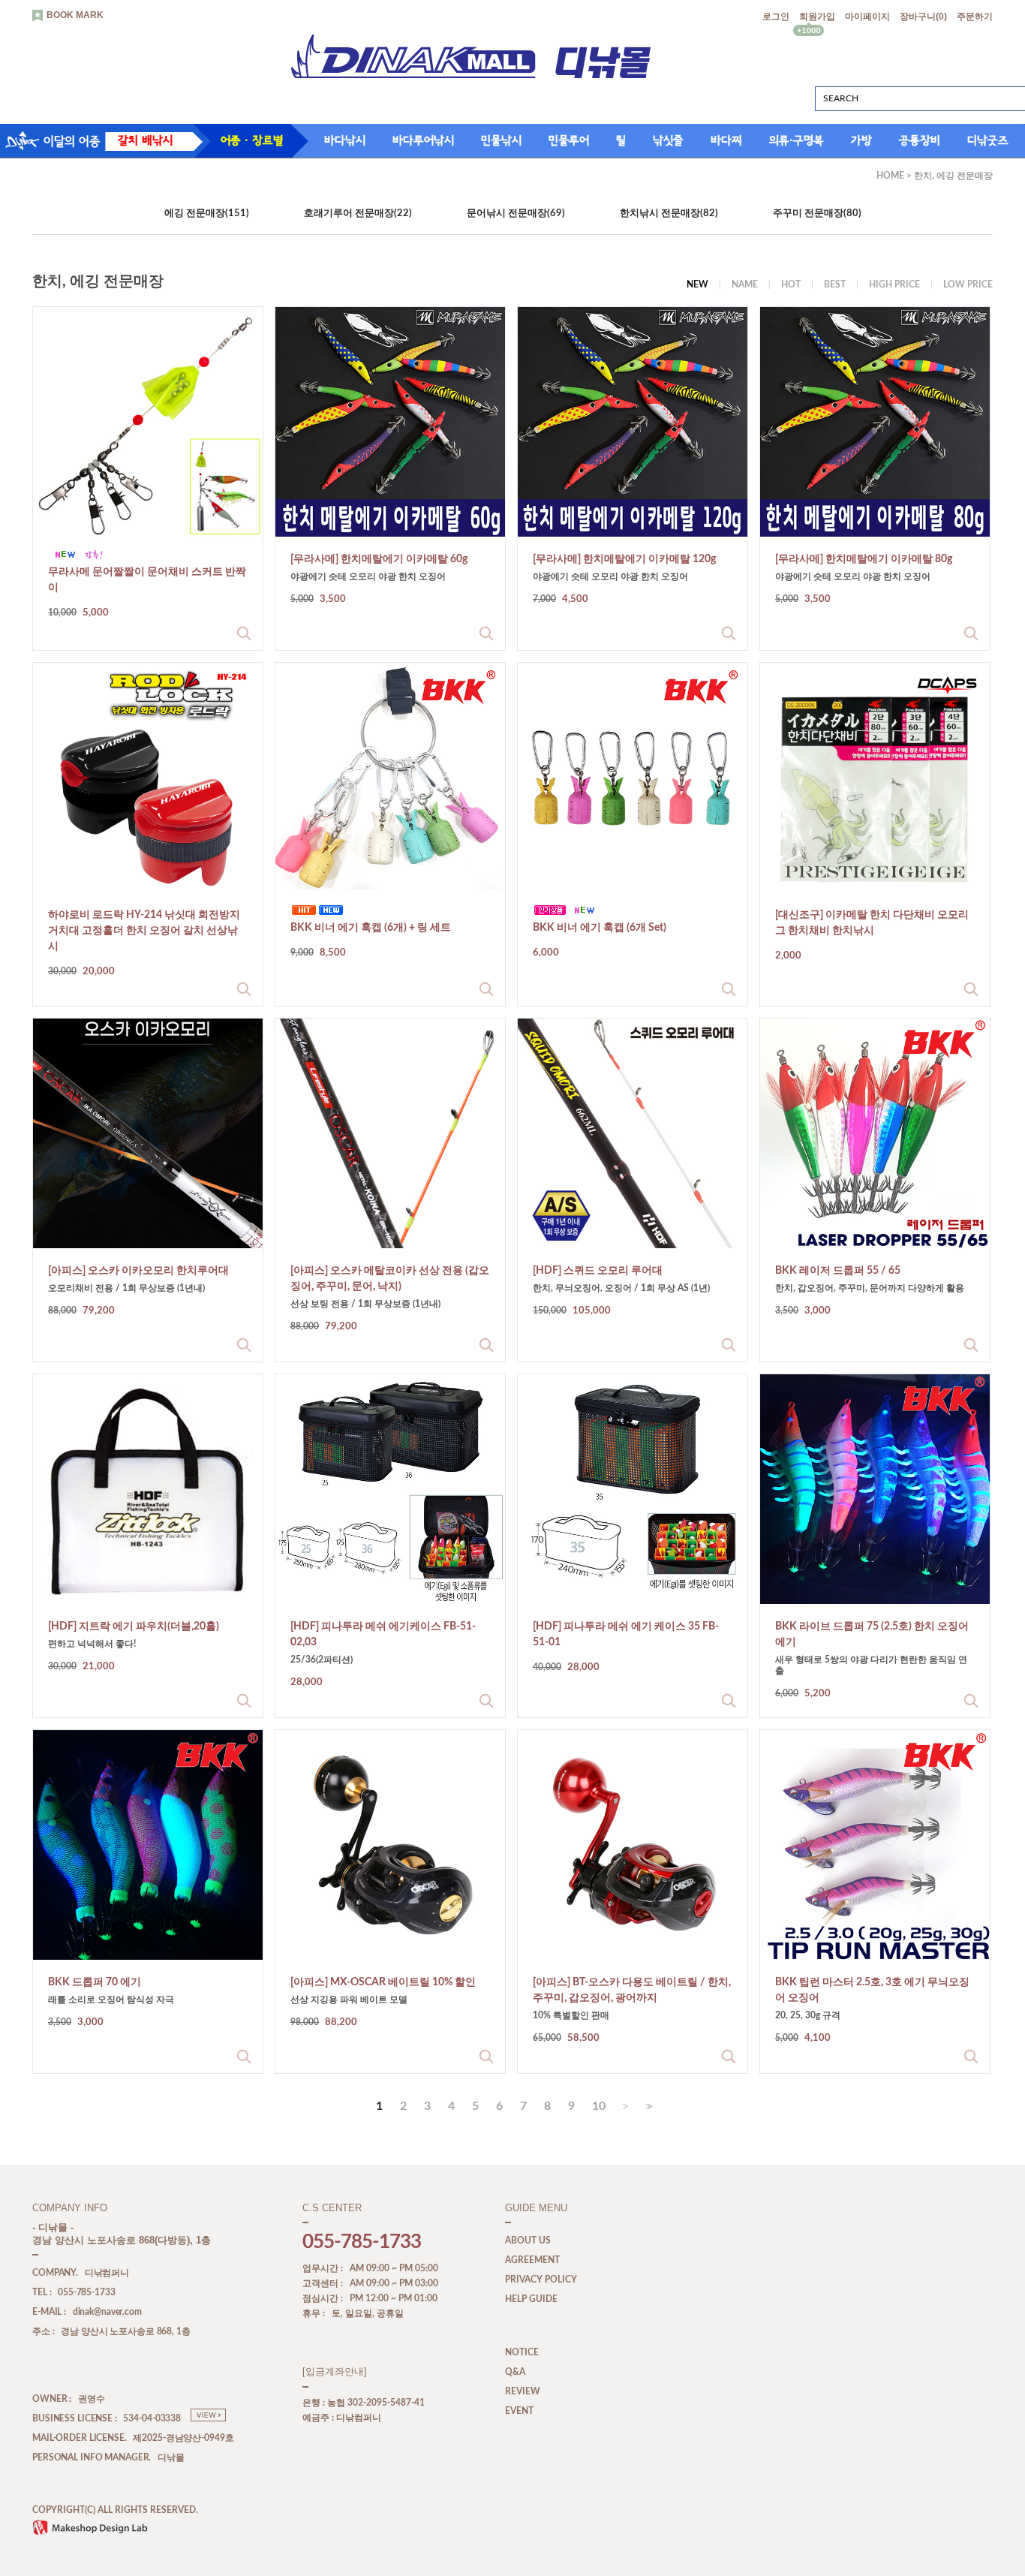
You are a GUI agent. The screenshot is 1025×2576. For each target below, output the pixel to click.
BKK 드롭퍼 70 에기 (95, 1982)
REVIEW (523, 2392)
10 (599, 2106)
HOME (890, 176)
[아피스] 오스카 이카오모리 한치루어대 (138, 1271)
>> (648, 2107)
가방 (861, 140)
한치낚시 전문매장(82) (669, 214)
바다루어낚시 (423, 140)
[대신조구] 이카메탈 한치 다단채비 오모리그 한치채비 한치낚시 (872, 923)
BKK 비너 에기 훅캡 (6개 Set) (600, 928)
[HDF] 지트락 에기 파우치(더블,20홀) (134, 1627)
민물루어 (569, 140)
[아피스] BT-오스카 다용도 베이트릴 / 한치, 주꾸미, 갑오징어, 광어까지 (632, 1990)
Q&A (515, 2373)
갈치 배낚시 (145, 140)
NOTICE (522, 2353)
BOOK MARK (75, 15)
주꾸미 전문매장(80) (817, 214)
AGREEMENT (532, 2261)
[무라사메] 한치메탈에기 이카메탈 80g (864, 559)
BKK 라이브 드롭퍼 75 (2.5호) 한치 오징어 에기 (872, 1634)
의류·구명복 (797, 140)
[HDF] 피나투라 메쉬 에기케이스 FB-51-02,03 (383, 1634)
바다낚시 (345, 140)
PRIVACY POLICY (541, 2280)
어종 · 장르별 (252, 140)
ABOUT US (528, 2241)
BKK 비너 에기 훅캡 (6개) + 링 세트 (371, 928)
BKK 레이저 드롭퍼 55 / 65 (838, 1271)
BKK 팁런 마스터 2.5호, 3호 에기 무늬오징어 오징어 (872, 1990)
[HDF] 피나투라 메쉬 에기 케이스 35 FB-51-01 (626, 1634)
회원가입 (817, 17)
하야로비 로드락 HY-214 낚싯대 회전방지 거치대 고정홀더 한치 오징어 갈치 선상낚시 (144, 931)
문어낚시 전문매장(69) (516, 214)
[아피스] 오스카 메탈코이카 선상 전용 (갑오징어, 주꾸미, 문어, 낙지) (390, 1279)
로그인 (776, 17)
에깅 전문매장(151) (207, 214)
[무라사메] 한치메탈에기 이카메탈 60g (379, 559)
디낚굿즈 (988, 140)
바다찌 (726, 140)
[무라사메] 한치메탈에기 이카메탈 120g (624, 559)
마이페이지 (867, 17)
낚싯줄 (668, 140)
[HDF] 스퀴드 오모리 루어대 (598, 1271)
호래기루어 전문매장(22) (358, 214)
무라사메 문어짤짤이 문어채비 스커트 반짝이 (147, 580)
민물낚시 (501, 140)
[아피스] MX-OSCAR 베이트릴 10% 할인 (383, 1982)
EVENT (519, 2412)
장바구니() (923, 17)
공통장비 (920, 140)
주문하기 (975, 17)
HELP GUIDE (531, 2300)
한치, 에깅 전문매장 (953, 176)
